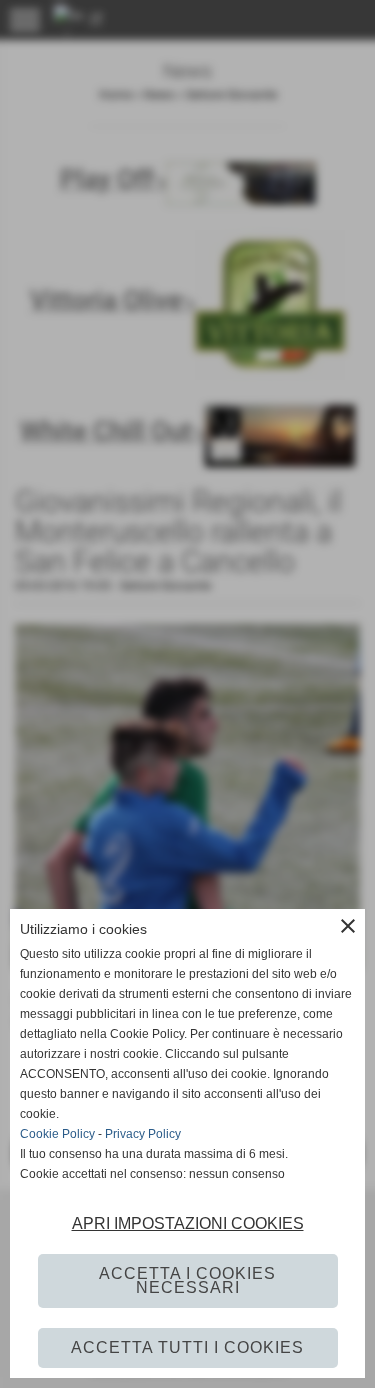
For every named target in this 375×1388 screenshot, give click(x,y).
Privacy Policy (143, 1134)
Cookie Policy (57, 1134)
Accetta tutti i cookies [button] (187, 1347)
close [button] (348, 926)
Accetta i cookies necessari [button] (187, 1280)
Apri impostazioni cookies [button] (188, 1223)
